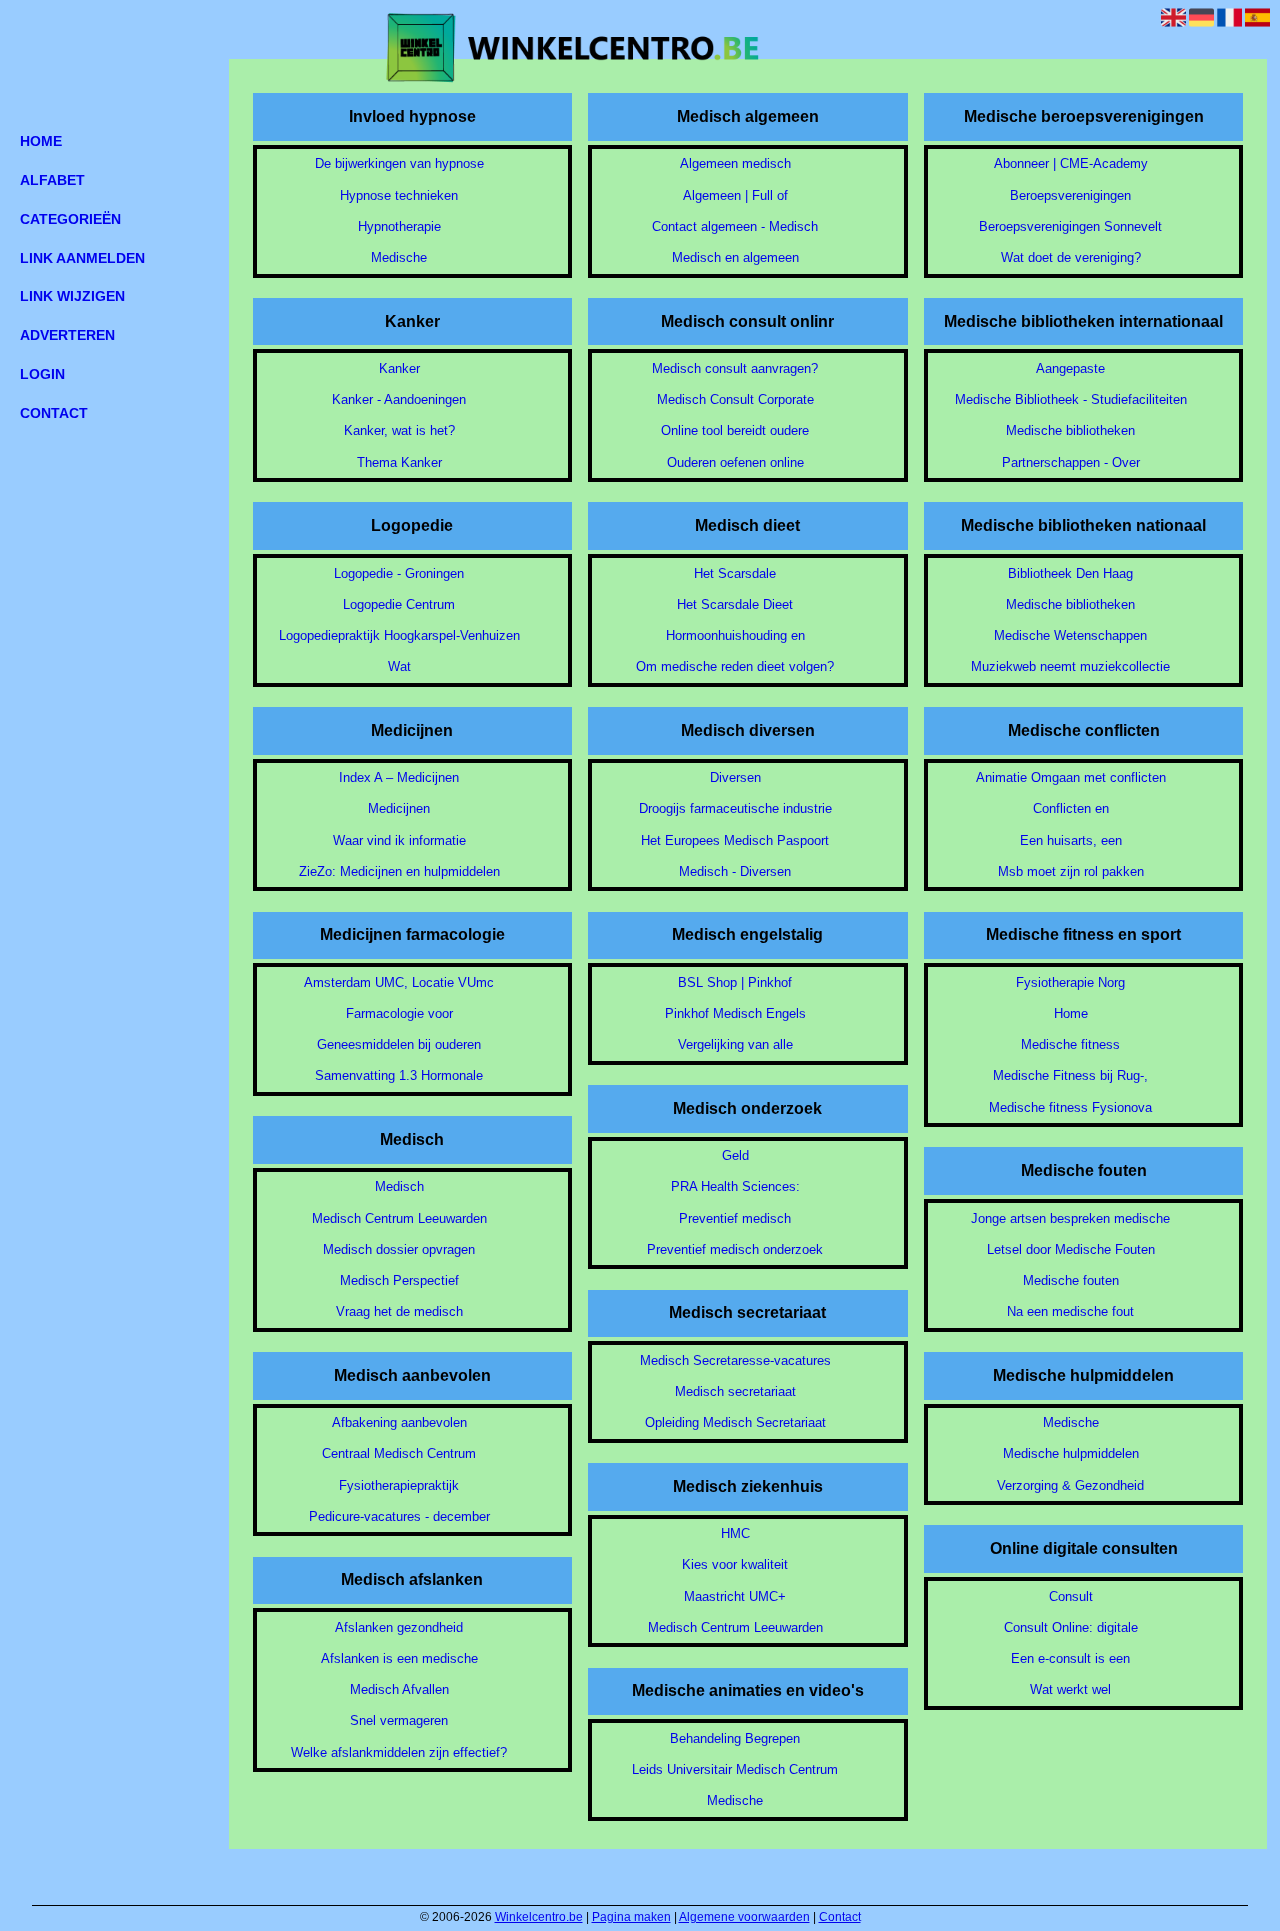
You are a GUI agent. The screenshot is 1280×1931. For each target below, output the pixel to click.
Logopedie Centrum (399, 604)
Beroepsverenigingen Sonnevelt (1070, 226)
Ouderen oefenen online (735, 462)
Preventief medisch (735, 1218)
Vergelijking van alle (735, 1044)
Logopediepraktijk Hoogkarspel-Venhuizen (399, 635)
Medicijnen (399, 808)
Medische (399, 257)
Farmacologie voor (399, 1013)
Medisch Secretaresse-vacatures (735, 1360)
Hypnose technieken (399, 195)
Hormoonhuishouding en (735, 635)
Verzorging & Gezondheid (1070, 1485)
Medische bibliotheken (1070, 430)
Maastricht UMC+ (735, 1596)
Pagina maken (631, 1917)
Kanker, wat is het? (399, 430)
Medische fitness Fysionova (1070, 1107)
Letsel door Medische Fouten (1071, 1249)
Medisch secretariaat (735, 1391)
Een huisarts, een (1071, 840)
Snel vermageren (399, 1720)
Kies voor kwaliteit (735, 1564)
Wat (399, 666)
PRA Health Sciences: (735, 1186)
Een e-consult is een (1070, 1658)
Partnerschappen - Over (1071, 462)
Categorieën (70, 219)
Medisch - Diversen (735, 871)
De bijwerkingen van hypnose (399, 163)
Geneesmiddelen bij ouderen (399, 1044)
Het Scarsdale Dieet (735, 604)
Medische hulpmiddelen (1071, 1453)
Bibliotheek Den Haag (1070, 573)
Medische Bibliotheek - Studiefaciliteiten (1071, 399)
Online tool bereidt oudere (735, 430)
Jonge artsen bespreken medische (1070, 1218)
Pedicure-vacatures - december (399, 1516)
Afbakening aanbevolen (399, 1422)
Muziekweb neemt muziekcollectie (1070, 666)
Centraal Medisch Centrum (399, 1453)
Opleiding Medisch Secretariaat (735, 1422)
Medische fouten (1071, 1280)
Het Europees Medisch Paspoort (735, 840)
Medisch (399, 1186)
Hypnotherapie (399, 226)
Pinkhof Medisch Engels (735, 1013)
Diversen (735, 777)
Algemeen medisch (735, 163)
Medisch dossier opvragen (399, 1249)
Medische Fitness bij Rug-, (1070, 1075)
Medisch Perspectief (399, 1280)
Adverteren (67, 335)
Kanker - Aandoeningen (399, 399)
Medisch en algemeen (735, 257)
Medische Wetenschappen (1070, 635)
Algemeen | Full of (735, 195)
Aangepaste (1070, 368)
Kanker (399, 368)
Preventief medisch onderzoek (735, 1249)
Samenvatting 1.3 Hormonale (399, 1075)
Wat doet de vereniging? (1071, 257)
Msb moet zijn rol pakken (1071, 871)
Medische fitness (1070, 1044)
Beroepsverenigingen (1070, 195)
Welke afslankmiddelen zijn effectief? (399, 1752)
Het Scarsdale (735, 573)
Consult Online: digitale (1071, 1627)
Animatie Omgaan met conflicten (1071, 777)
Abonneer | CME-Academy (1071, 163)
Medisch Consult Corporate (735, 399)
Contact (840, 1917)
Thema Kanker (399, 462)
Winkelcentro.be (539, 1917)
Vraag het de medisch (399, 1311)
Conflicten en (1071, 808)
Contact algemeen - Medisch (735, 226)
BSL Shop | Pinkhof (735, 982)
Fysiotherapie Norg (1070, 982)
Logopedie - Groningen (399, 573)
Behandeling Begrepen (735, 1738)
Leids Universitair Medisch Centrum (735, 1769)
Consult (1071, 1596)
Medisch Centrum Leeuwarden (399, 1218)
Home (1071, 1013)
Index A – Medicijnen (399, 777)
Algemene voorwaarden (744, 1917)
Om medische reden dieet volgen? (735, 666)
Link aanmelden (82, 258)
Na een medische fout (1070, 1311)
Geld (735, 1155)
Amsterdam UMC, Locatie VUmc (399, 982)
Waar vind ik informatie (399, 840)
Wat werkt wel (1070, 1689)
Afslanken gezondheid (399, 1627)
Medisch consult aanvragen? (735, 368)
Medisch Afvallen (399, 1689)
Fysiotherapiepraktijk (399, 1485)
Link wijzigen (72, 296)
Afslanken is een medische (399, 1658)
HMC (735, 1533)
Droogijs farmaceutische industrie (735, 808)
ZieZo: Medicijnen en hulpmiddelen (399, 871)
